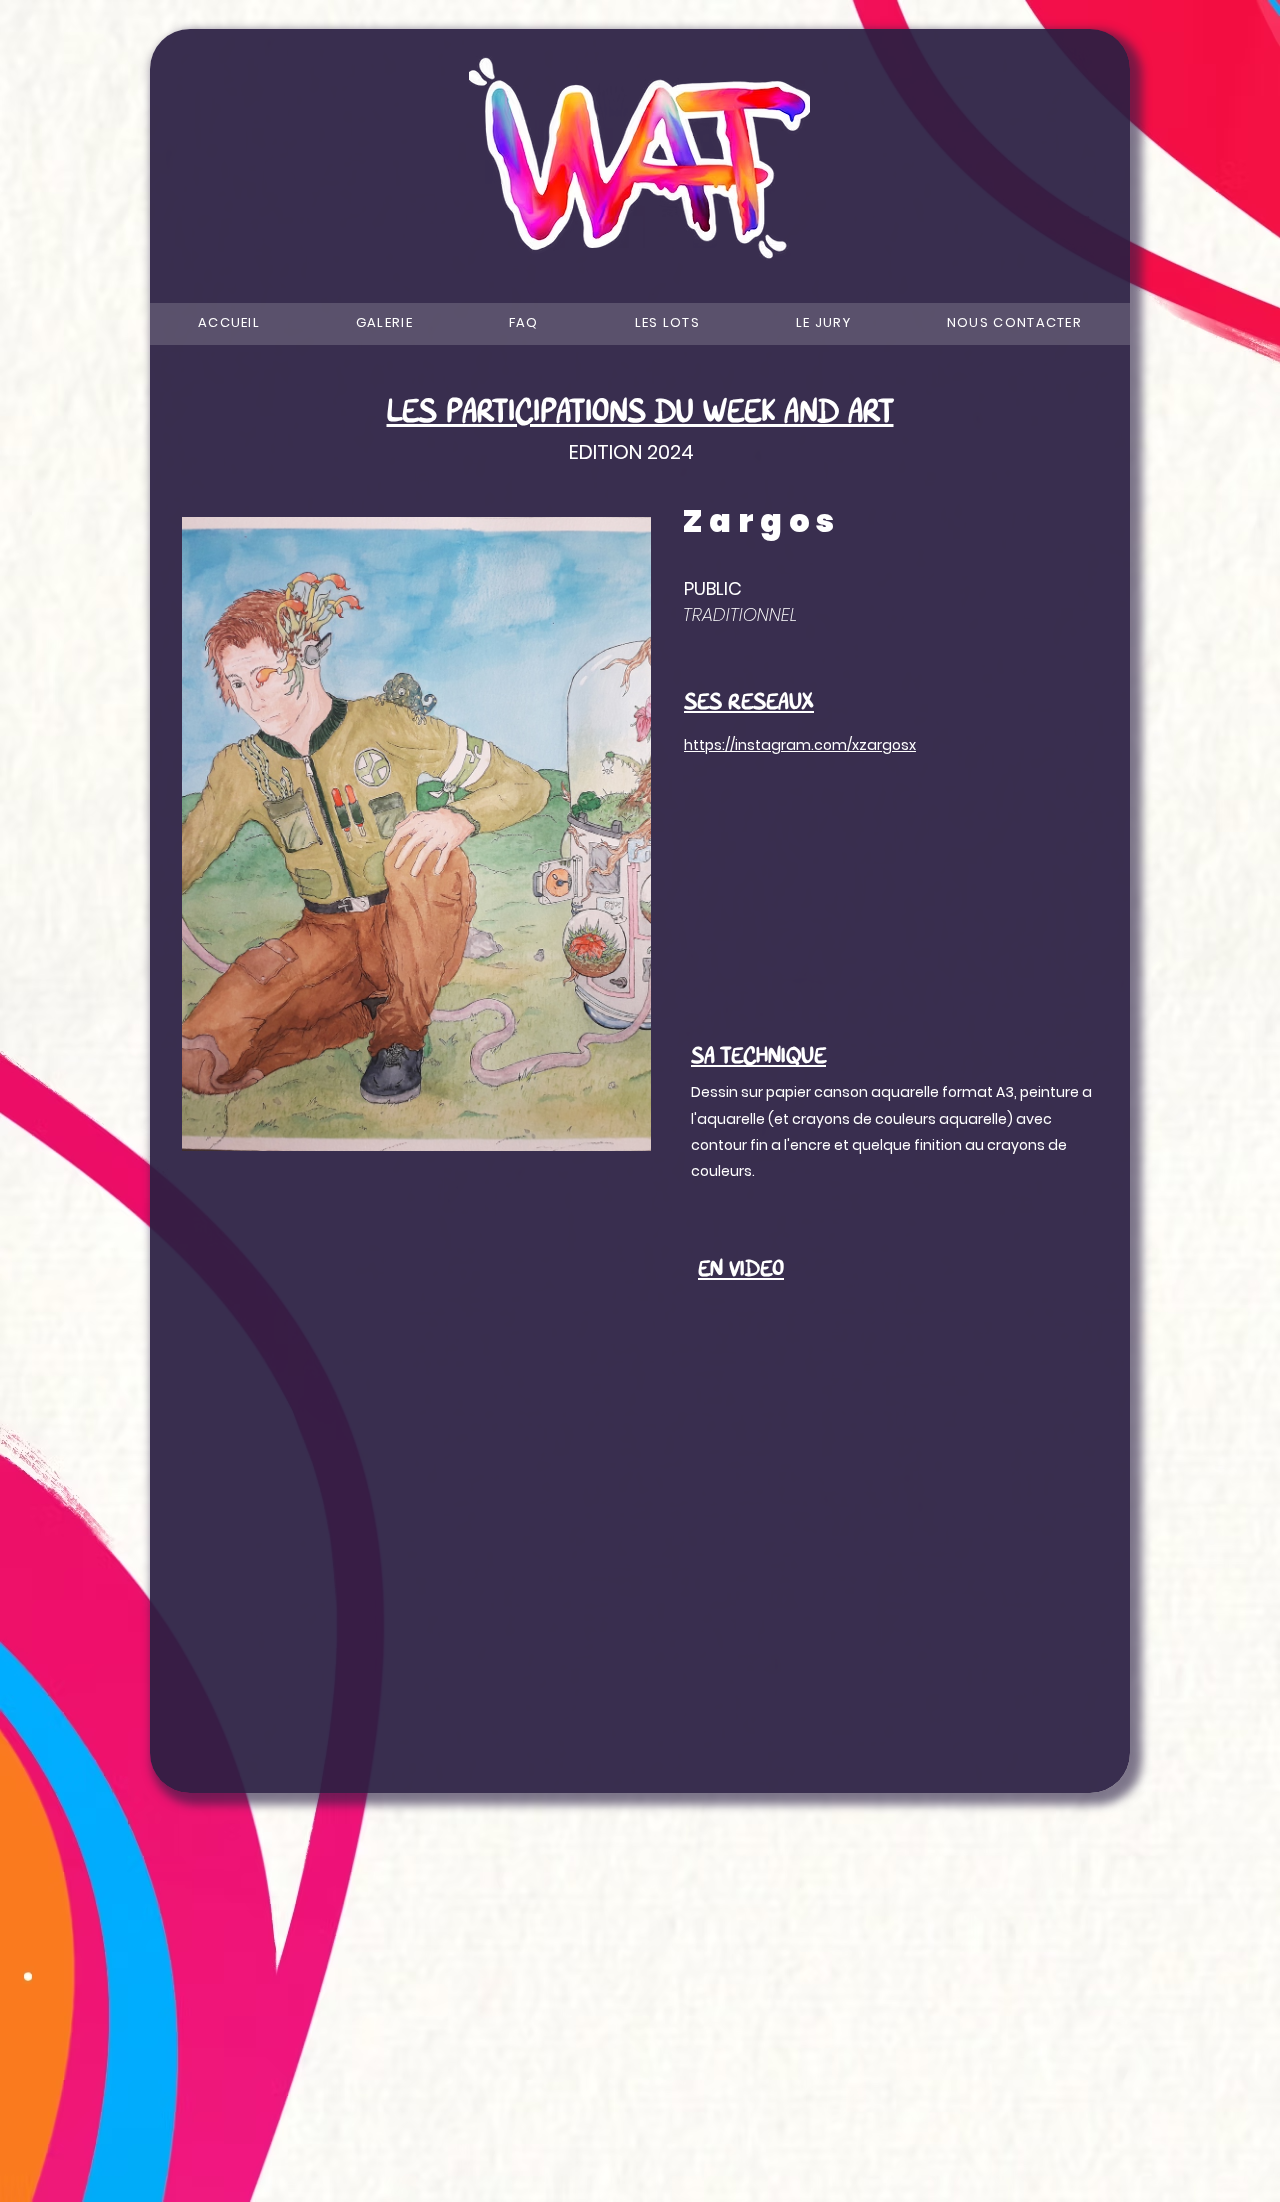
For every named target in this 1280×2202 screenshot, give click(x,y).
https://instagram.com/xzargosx (800, 745)
